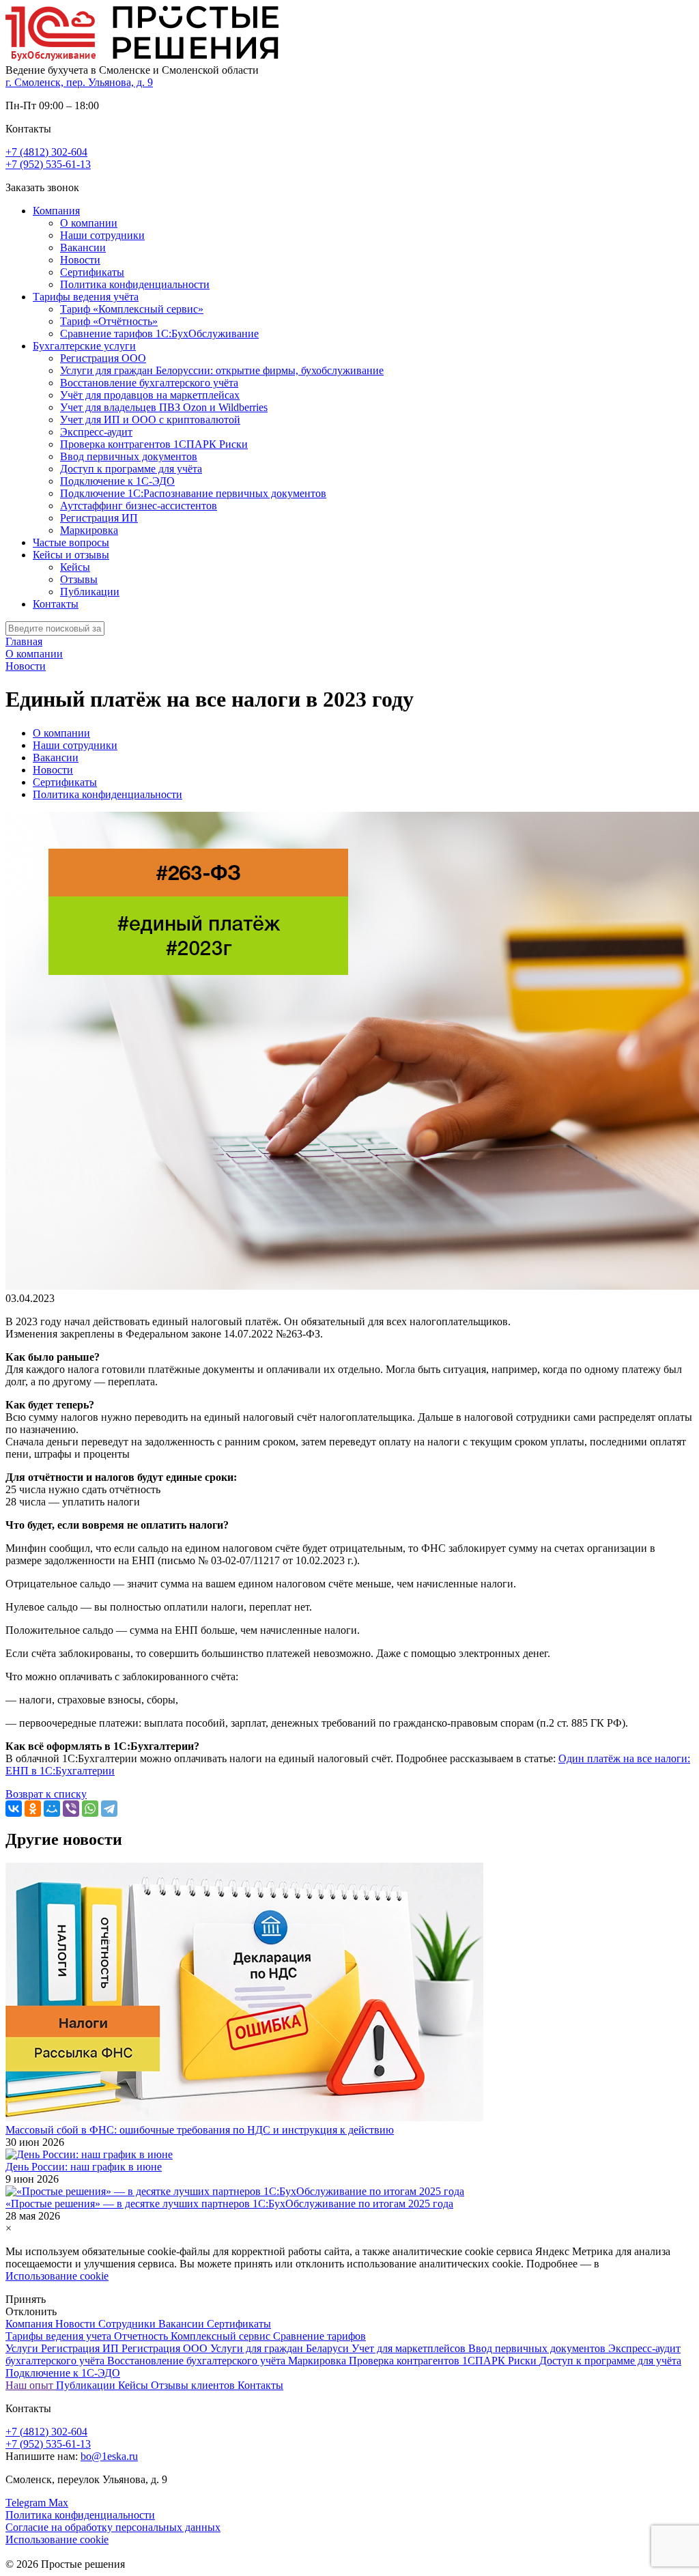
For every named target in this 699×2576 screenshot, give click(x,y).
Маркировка (89, 530)
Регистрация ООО (103, 358)
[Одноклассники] (33, 1809)
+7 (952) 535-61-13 (48, 164)
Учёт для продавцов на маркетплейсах (150, 395)
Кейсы (75, 567)
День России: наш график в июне (84, 2167)
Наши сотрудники (102, 235)
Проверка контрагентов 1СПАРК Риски (154, 444)
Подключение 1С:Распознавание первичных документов (193, 493)
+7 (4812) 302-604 (46, 152)
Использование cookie (57, 2276)
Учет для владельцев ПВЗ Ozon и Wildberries (164, 407)
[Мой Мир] (52, 1809)
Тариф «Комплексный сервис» (132, 309)
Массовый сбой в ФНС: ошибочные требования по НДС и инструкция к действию (200, 2130)
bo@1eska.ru (109, 2456)
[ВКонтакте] (14, 1809)
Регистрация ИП (99, 518)
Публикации (90, 592)
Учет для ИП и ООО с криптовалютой (150, 420)
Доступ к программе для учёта (131, 469)
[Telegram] (109, 1809)
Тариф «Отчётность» (109, 321)
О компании (89, 223)
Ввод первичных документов (129, 456)
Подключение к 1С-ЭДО (117, 481)
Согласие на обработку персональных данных (113, 2527)
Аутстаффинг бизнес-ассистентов (139, 506)
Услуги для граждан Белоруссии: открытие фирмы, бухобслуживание (222, 370)
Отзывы (79, 579)
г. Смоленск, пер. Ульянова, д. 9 (79, 82)
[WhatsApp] (90, 1809)
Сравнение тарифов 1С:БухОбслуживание (159, 334)
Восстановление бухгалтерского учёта (149, 383)
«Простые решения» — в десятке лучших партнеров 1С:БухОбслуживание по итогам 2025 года (229, 2204)
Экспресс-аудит (96, 432)
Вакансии (83, 247)
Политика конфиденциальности (135, 284)
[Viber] (71, 1809)
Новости (80, 260)
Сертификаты (92, 272)
